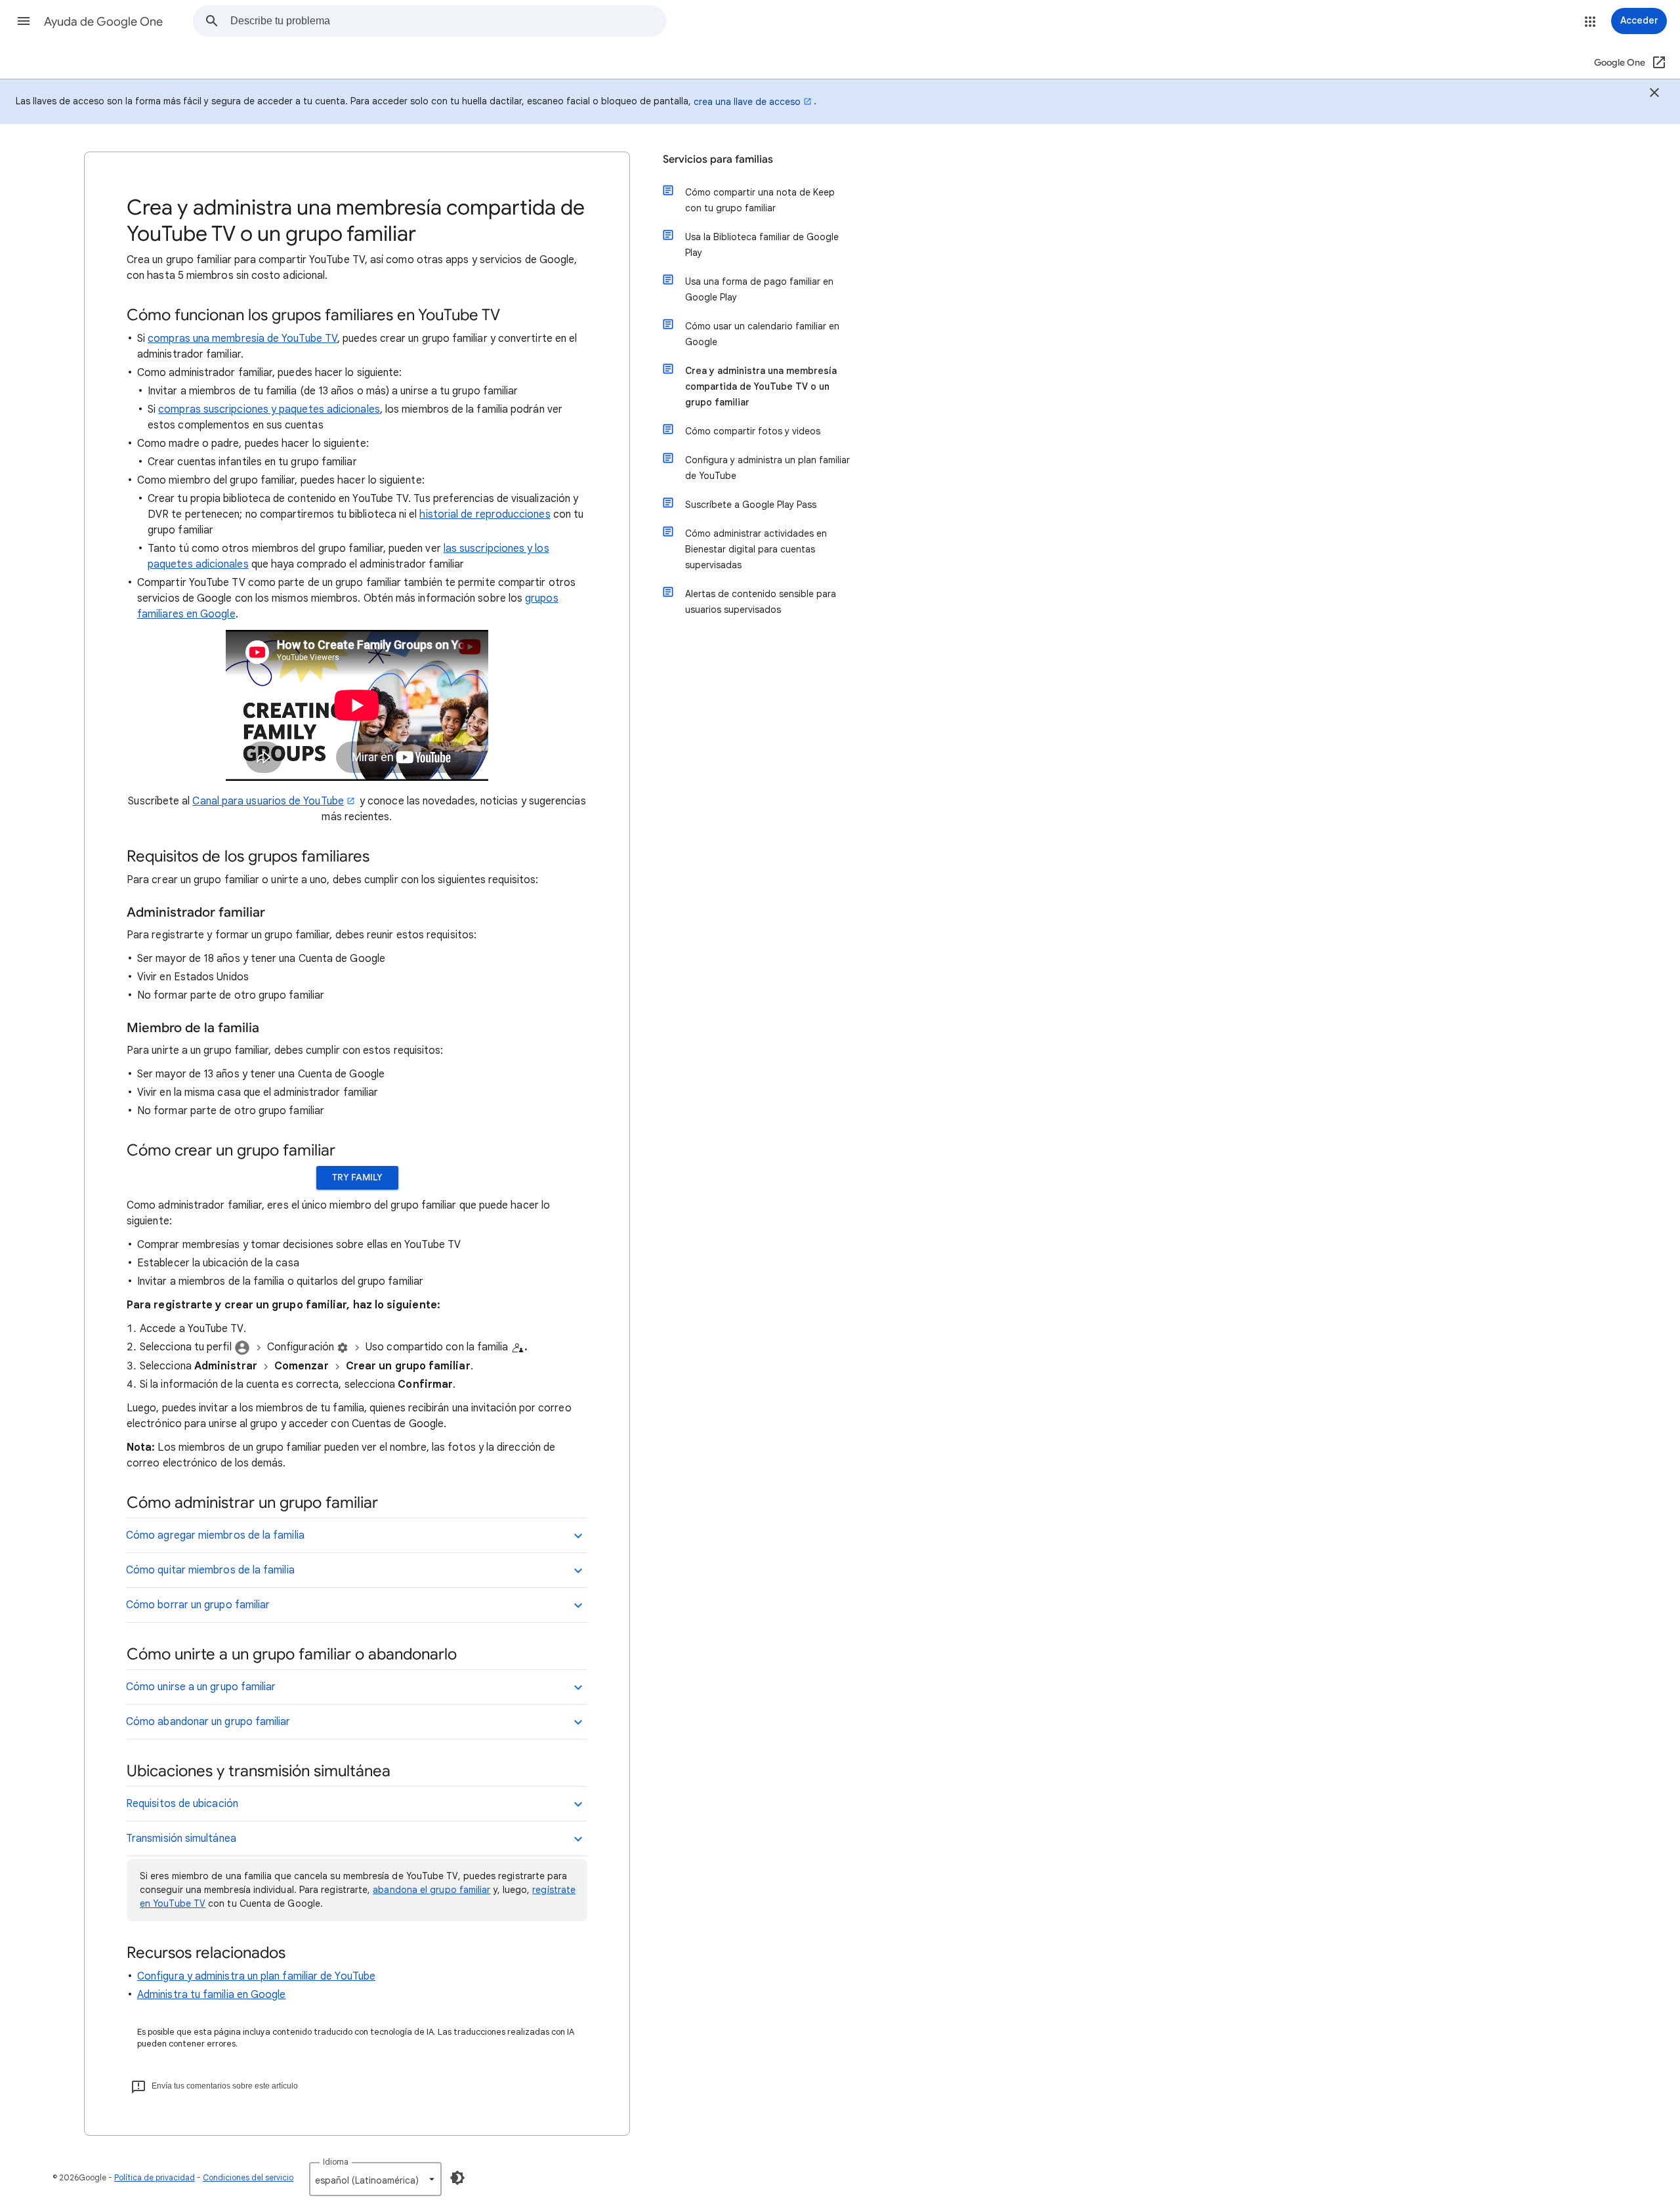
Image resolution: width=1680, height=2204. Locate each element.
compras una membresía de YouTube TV (242, 339)
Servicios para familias (718, 159)
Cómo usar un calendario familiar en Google (762, 334)
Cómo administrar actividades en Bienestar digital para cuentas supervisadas (756, 549)
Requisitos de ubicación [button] (182, 1804)
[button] (24, 21)
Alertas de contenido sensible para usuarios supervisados (761, 602)
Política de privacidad (155, 2177)
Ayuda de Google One (103, 22)
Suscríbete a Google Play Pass (751, 505)
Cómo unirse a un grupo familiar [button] (201, 1687)
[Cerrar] (1654, 94)
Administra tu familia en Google (211, 1995)
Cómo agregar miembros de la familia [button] (215, 1535)
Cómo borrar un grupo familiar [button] (198, 1605)
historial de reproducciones (485, 514)
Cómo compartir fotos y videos (753, 431)
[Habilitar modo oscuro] (457, 2178)
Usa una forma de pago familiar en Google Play (759, 289)
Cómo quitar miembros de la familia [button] (210, 1570)
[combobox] (448, 21)
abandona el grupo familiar (431, 1890)
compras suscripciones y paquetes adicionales (269, 409)
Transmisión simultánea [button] (181, 1839)
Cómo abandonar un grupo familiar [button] (208, 1722)
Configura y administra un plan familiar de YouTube (256, 1976)
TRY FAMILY (357, 1177)
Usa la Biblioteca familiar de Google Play (762, 245)
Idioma (336, 2162)
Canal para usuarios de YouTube (268, 801)
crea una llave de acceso (747, 102)
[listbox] (375, 2179)
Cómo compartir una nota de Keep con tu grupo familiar (760, 200)
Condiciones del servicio (248, 2177)
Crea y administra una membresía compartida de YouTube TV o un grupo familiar (761, 386)
